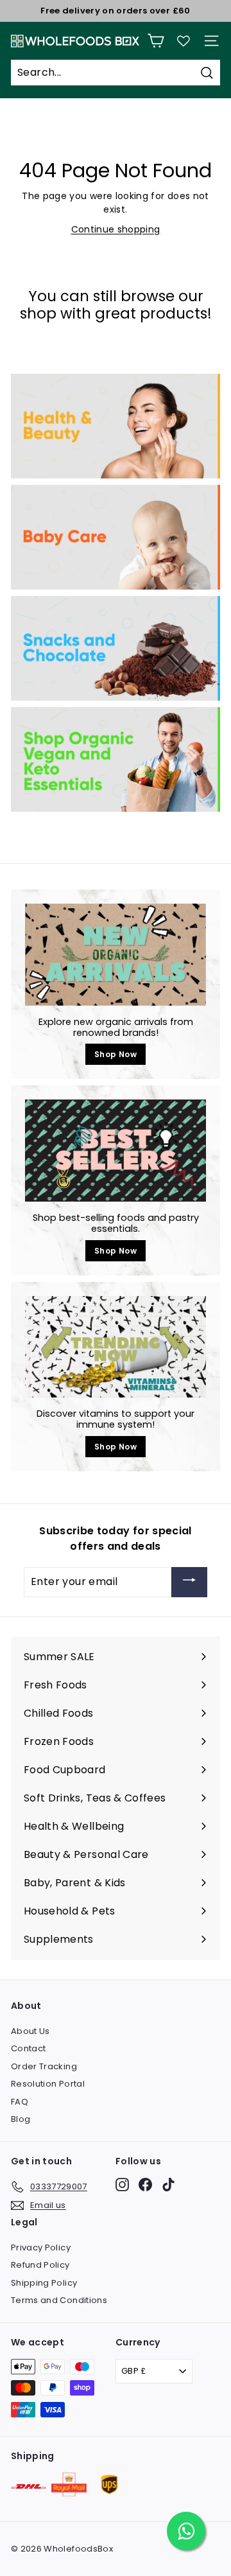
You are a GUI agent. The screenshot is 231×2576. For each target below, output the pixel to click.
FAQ (20, 2102)
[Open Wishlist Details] (184, 41)
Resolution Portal (48, 2084)
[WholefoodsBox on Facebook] (145, 2185)
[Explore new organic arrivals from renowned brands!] (116, 955)
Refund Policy (40, 2265)
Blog (21, 2119)
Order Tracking (44, 2066)
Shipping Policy (44, 2283)
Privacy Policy (41, 2247)
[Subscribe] (189, 1582)
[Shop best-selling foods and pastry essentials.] (116, 1151)
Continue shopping (116, 229)
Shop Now (116, 1054)
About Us (30, 2031)
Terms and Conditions (59, 2300)
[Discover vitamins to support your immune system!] (116, 1347)
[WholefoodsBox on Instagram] (122, 2185)
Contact (28, 2048)
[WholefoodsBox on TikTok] (168, 2185)
